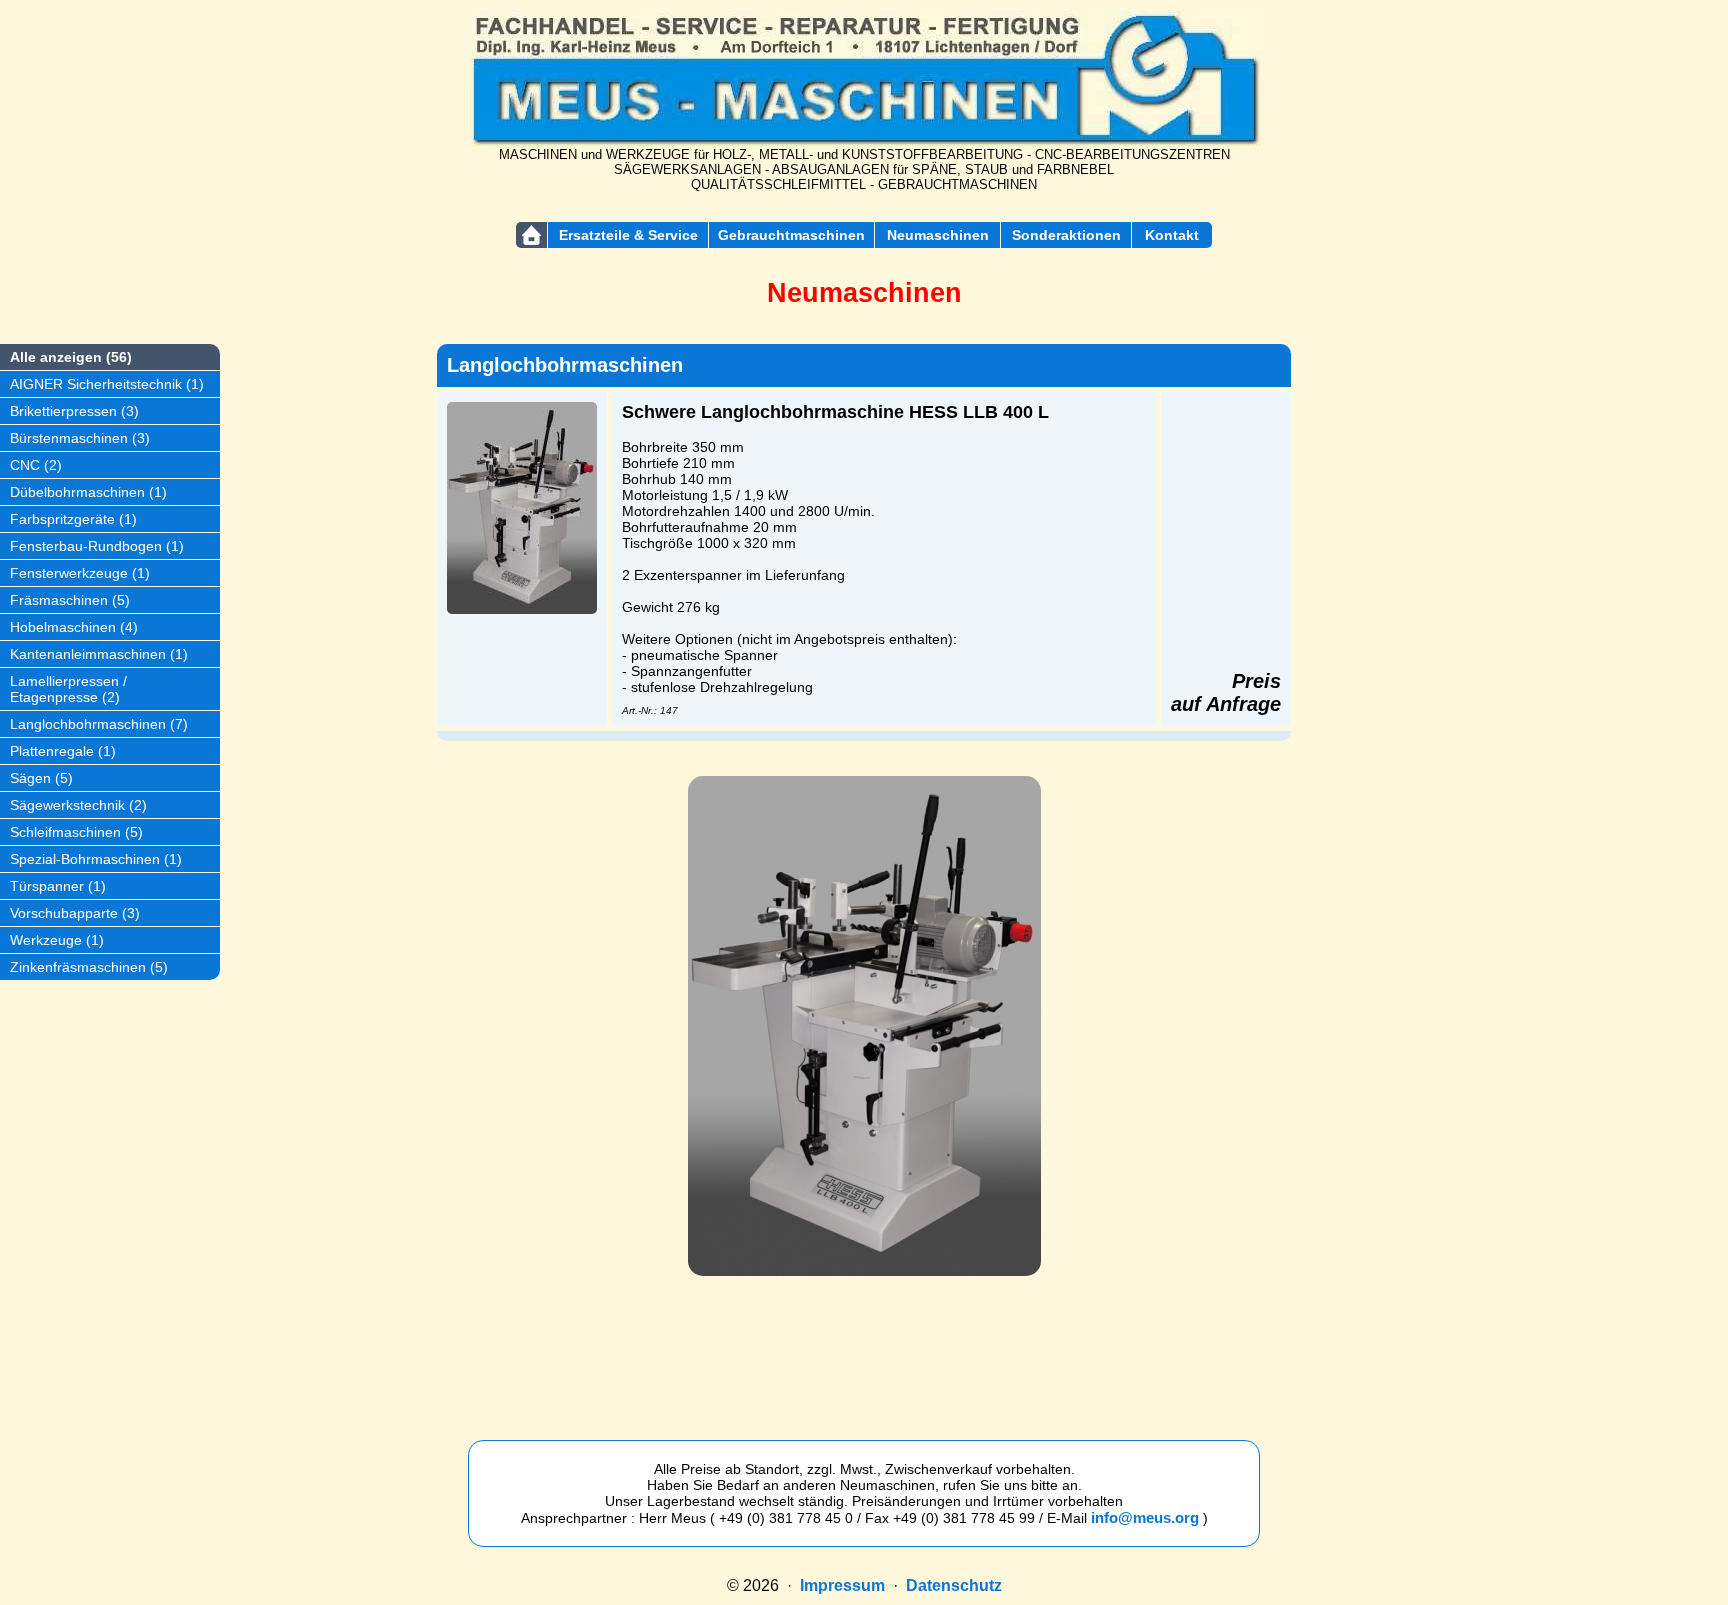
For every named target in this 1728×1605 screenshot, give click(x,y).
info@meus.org (1145, 1517)
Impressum (842, 1585)
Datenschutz (954, 1585)
